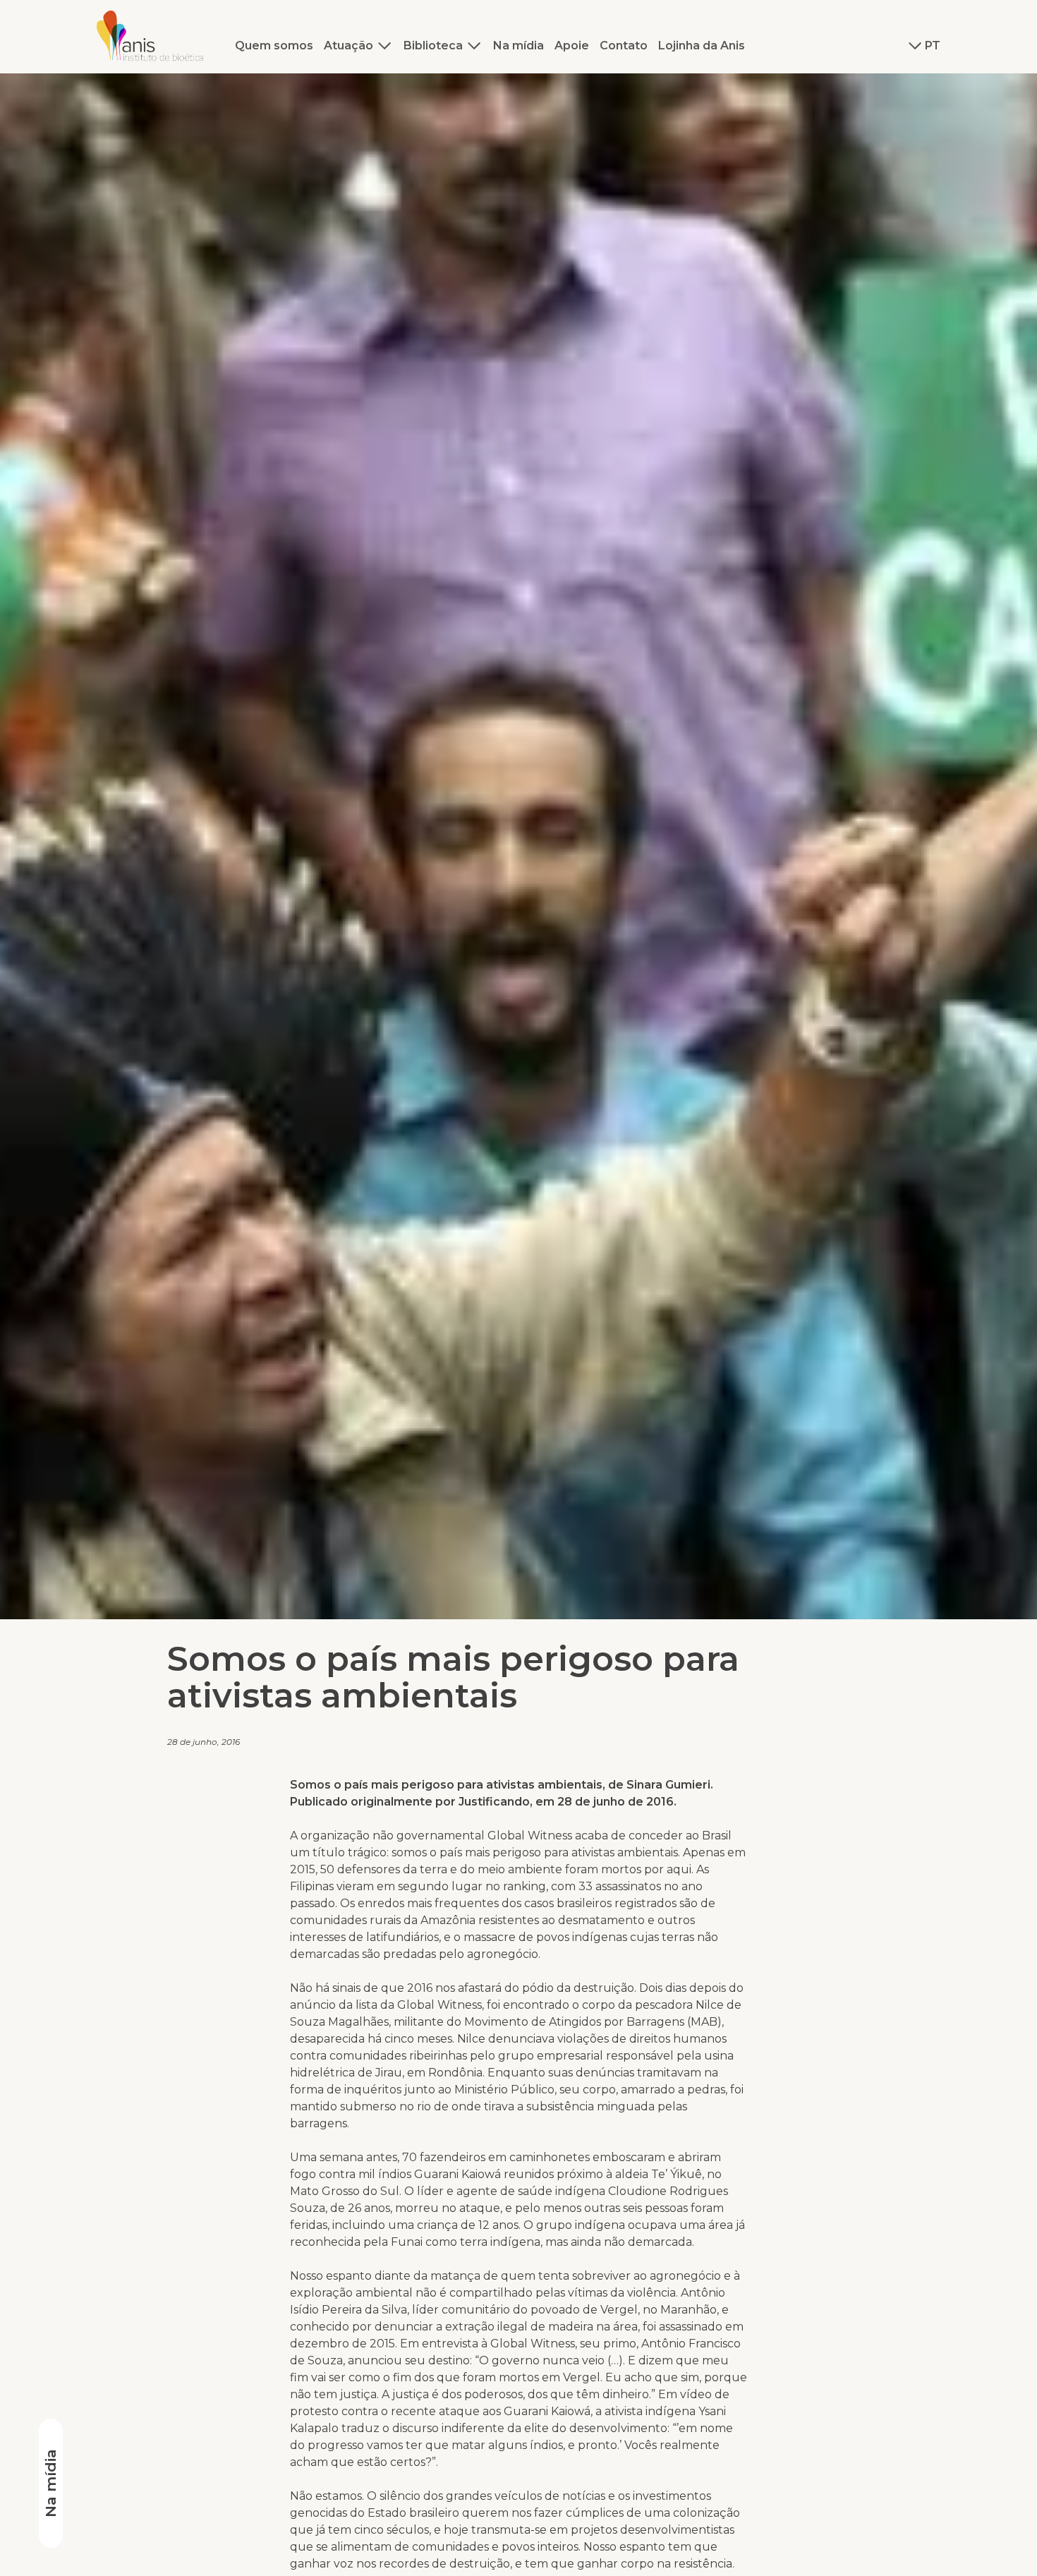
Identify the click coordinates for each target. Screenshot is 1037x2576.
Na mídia (518, 46)
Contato (624, 46)
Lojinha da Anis (702, 46)
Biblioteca (433, 46)
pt (933, 46)
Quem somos (274, 46)
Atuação (348, 46)
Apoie (572, 46)
